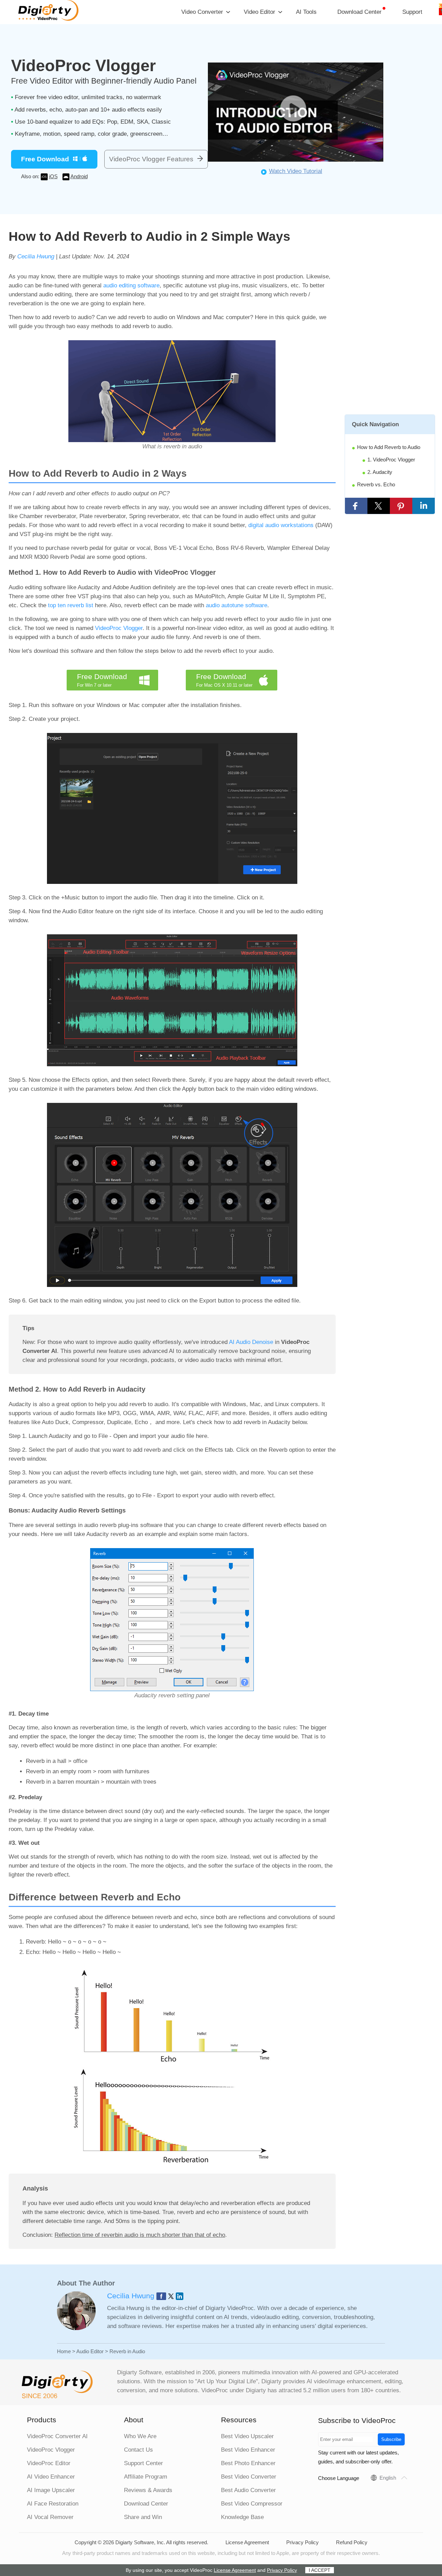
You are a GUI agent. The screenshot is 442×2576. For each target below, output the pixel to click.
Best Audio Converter (248, 2490)
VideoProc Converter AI (57, 2436)
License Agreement (247, 2542)
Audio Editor (90, 2351)
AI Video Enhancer (51, 2477)
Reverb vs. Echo (376, 484)
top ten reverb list (71, 605)
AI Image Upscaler (51, 2490)
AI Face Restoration (53, 2504)
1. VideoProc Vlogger (391, 460)
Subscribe (391, 2439)
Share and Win (143, 2517)
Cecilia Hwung (36, 256)
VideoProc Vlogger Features (151, 159)
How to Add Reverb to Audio (389, 447)
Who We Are (140, 2436)
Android (79, 176)
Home (64, 2351)
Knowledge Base (242, 2517)
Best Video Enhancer (248, 2450)
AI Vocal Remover (50, 2517)
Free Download (45, 159)
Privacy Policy (302, 2542)
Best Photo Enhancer (248, 2463)
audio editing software (131, 285)
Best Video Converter (249, 2477)
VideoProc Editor (49, 2463)
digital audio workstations (281, 525)
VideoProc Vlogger (119, 628)
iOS (53, 176)
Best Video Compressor (252, 2504)
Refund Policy (352, 2542)
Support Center (143, 2463)
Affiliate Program (146, 2477)
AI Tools (306, 12)
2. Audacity (380, 472)
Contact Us (138, 2450)
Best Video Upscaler (247, 2436)
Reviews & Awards (148, 2490)
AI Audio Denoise (251, 1342)
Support (412, 12)
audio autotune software (237, 605)
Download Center (359, 12)
